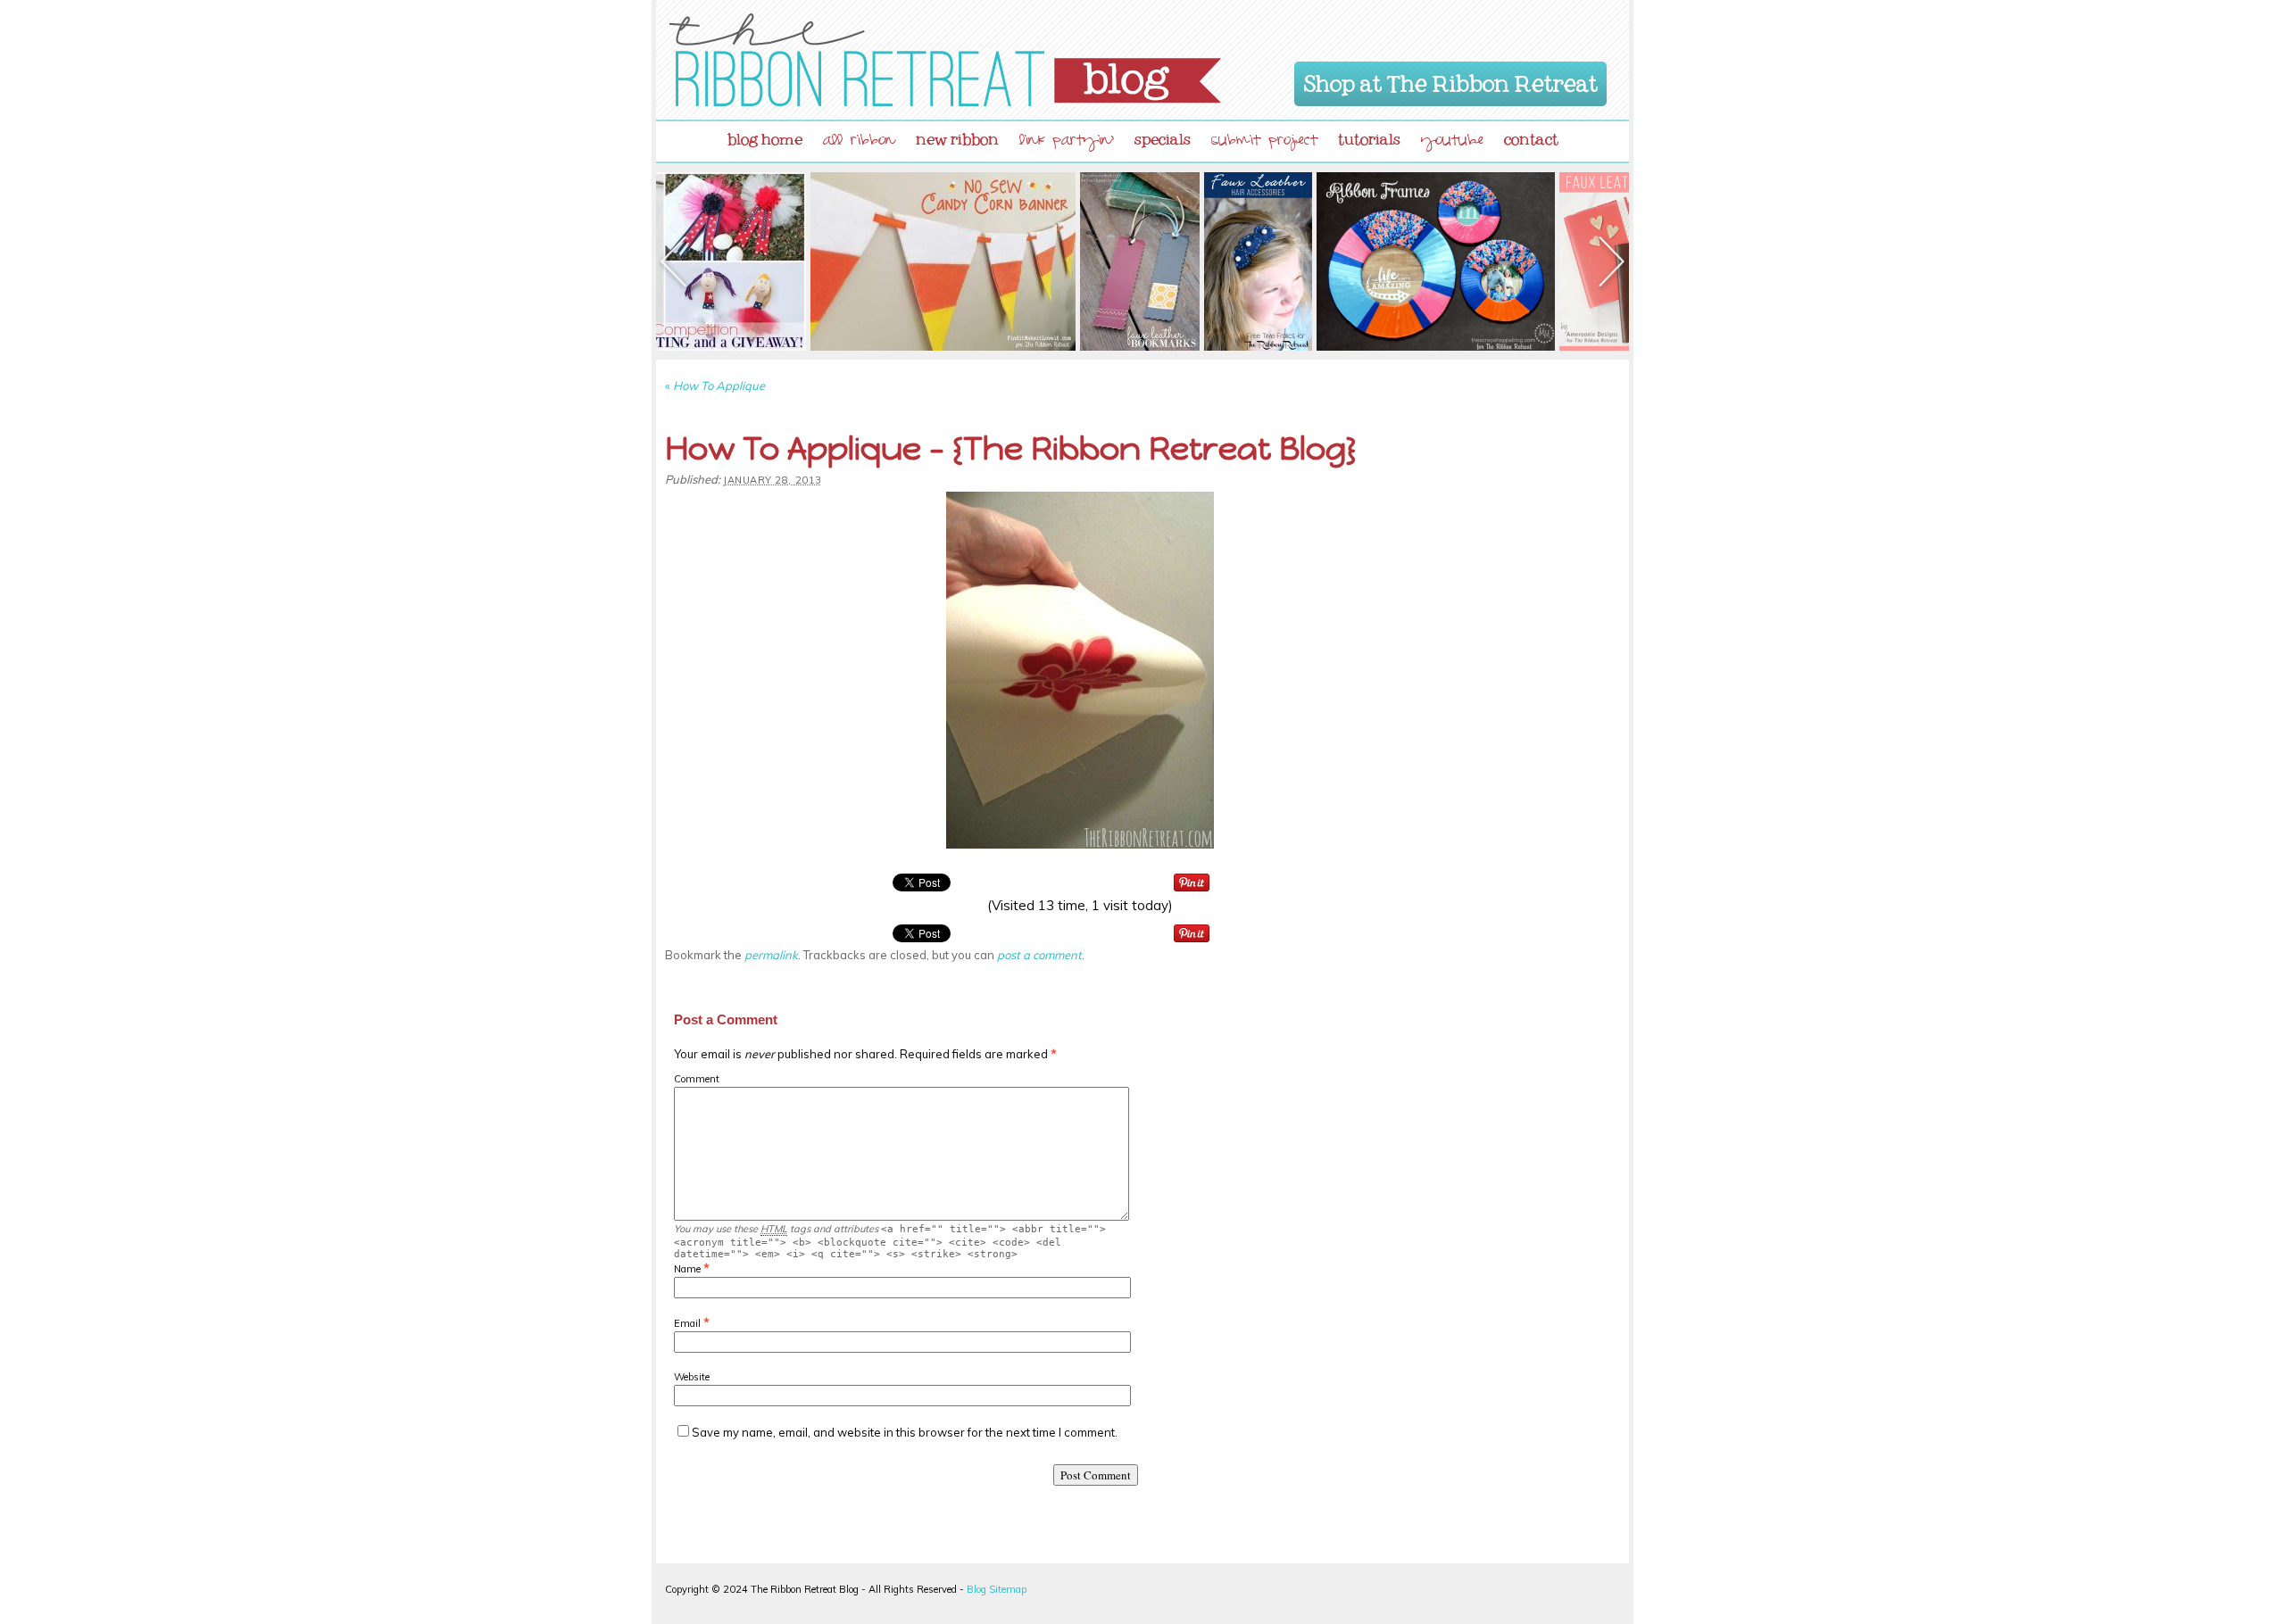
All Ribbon (859, 142)
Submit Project (1264, 142)
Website (692, 1377)
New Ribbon (957, 136)
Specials (1163, 136)
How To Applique (715, 385)
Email (687, 1323)
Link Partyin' (1067, 142)
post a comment (1039, 955)
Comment (697, 1079)
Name (687, 1269)
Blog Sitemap (997, 1589)
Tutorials (1369, 136)
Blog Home (765, 136)
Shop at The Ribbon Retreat (1451, 80)
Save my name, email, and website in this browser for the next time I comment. (905, 1432)
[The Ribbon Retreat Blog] (945, 60)
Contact (1531, 136)
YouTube (1452, 142)
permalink (771, 955)
